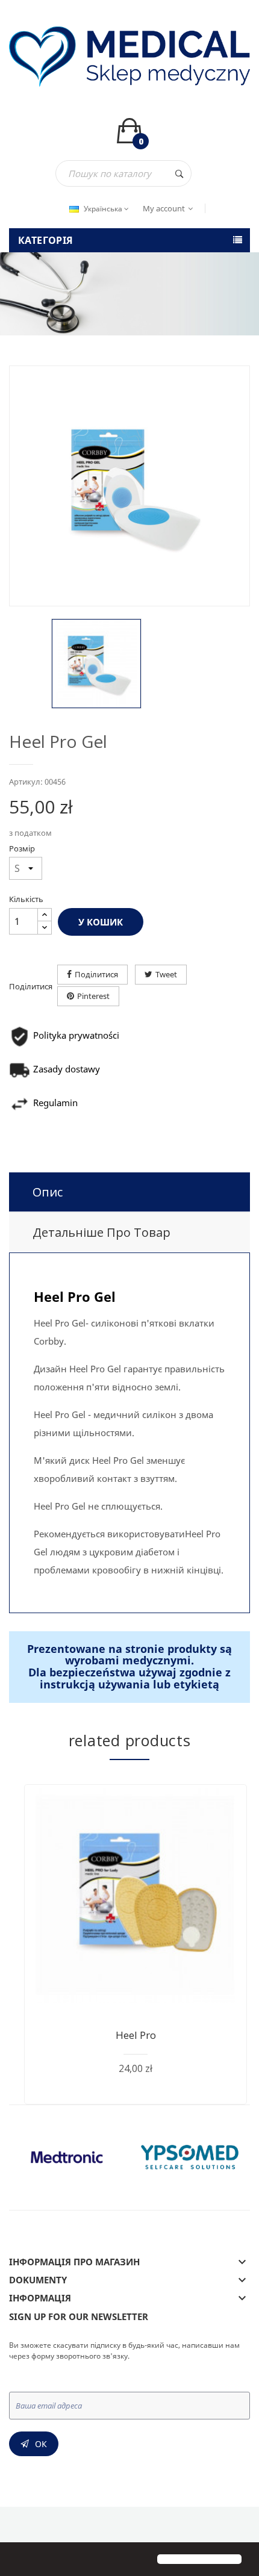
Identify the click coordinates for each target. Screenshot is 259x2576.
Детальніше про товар (101, 1232)
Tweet (166, 974)
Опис (48, 1192)
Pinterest (93, 996)
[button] (19, 2560)
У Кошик (101, 922)
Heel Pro (136, 2035)
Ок (41, 2444)
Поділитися (96, 974)
